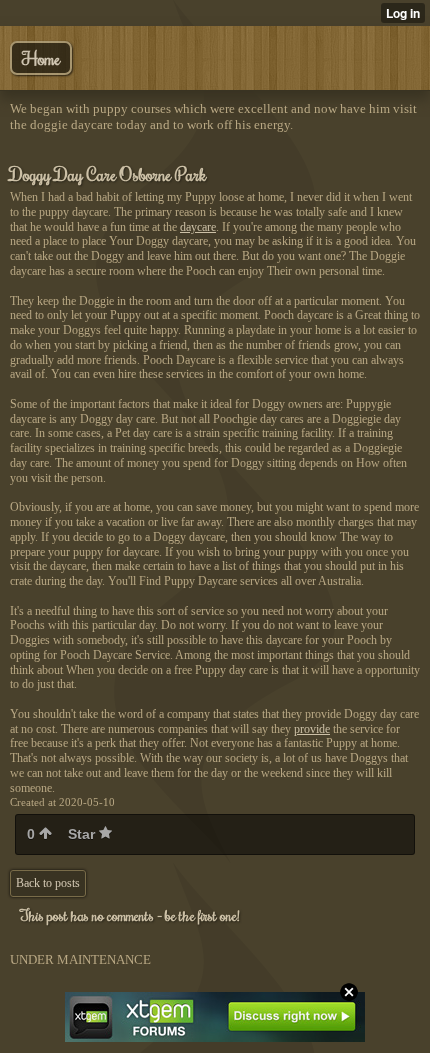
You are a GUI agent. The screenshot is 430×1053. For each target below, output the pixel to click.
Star (83, 834)
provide (312, 729)
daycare (198, 227)
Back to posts (48, 883)
